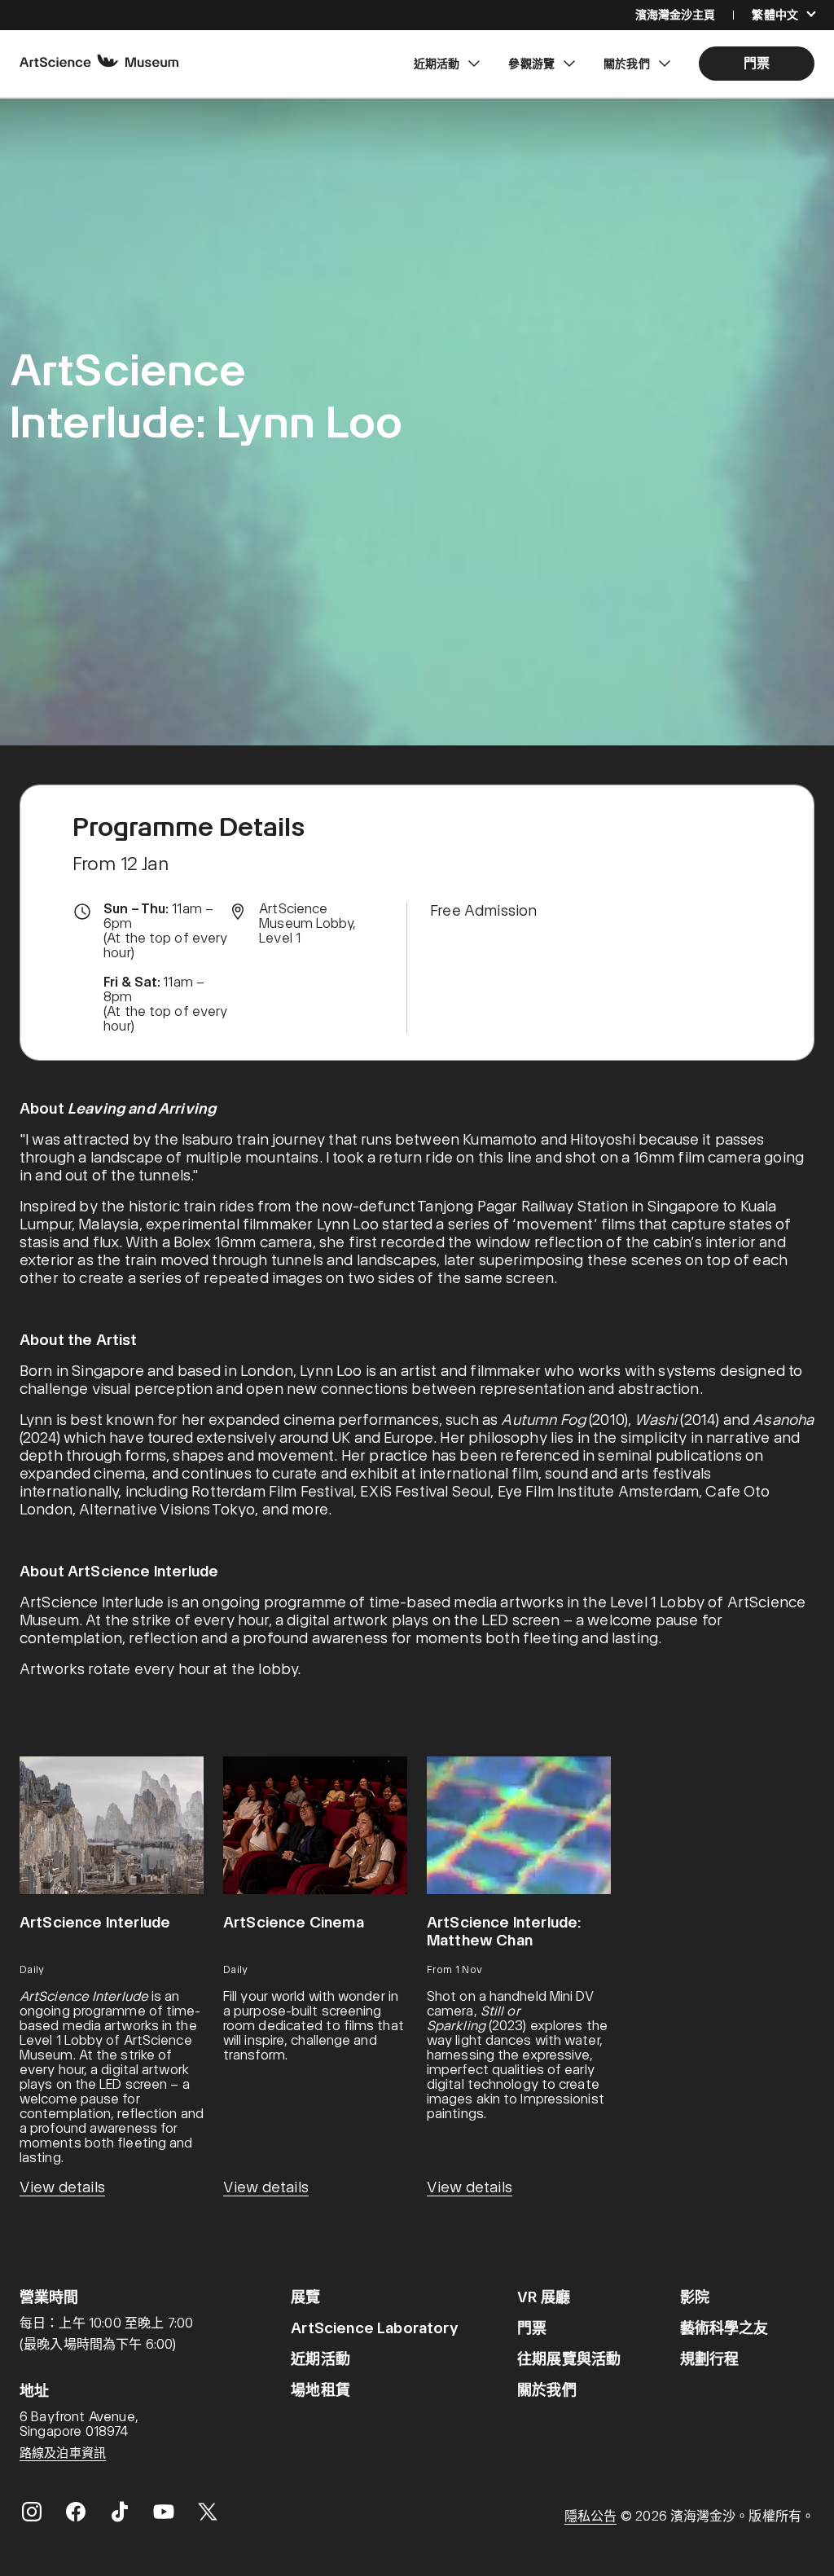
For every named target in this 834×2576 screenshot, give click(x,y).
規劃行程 (710, 2359)
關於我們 (547, 2390)
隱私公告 (590, 2516)
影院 (695, 2297)
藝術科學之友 (724, 2328)
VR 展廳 (544, 2297)
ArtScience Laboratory (374, 2328)
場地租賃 (320, 2390)
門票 (532, 2328)
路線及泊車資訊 (63, 2453)
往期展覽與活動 (569, 2359)
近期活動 (320, 2359)
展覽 (305, 2297)
